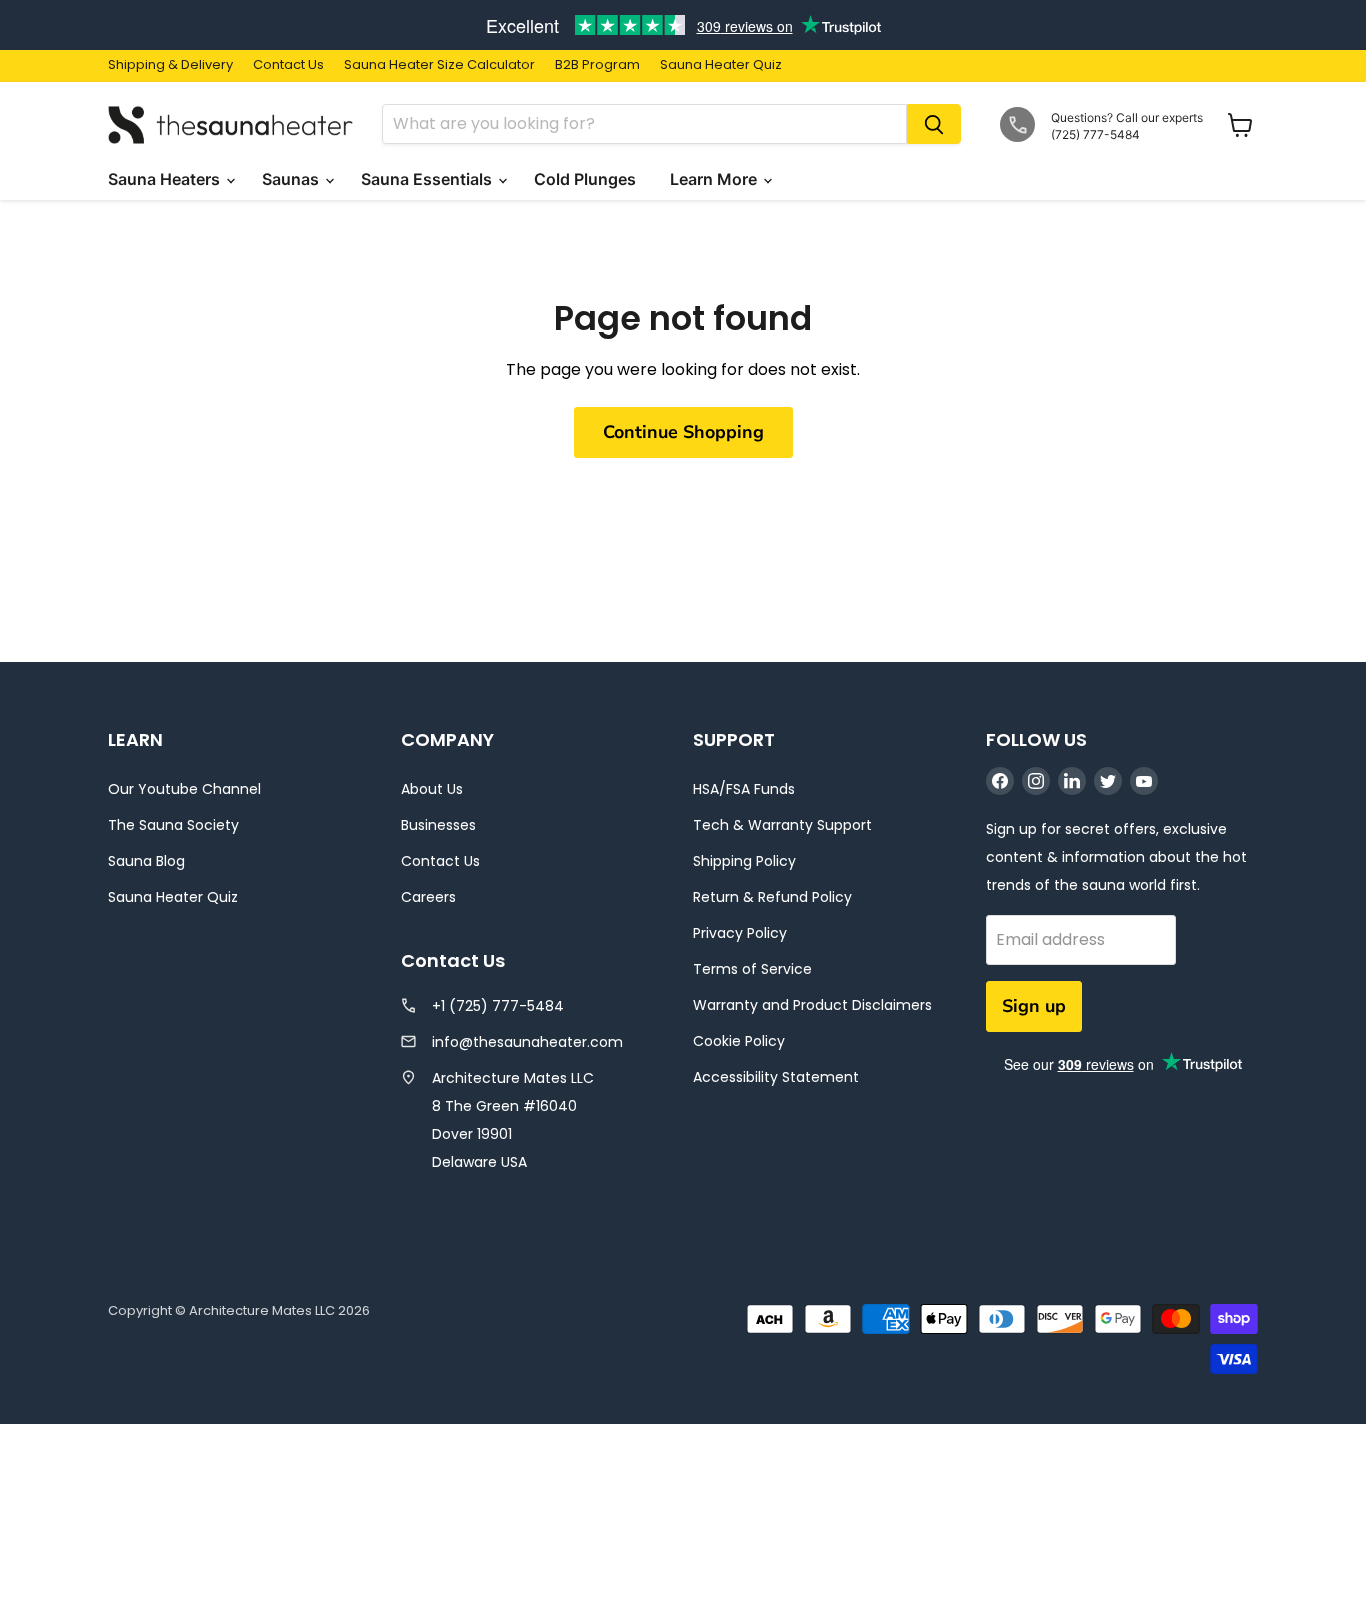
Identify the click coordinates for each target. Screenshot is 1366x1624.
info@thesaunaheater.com (527, 1042)
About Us (432, 789)
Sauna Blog (146, 861)
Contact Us (288, 65)
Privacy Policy (740, 933)
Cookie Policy (739, 1041)
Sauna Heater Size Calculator (439, 65)
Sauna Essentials (428, 179)
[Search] (934, 124)
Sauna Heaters (166, 179)
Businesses (438, 825)
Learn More (715, 179)
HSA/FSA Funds (744, 789)
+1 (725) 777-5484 (498, 1006)
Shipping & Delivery (170, 65)
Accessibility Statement (776, 1077)
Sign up (1034, 1006)
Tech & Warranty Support (782, 825)
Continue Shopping (683, 432)
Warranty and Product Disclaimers (812, 1005)
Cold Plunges (587, 179)
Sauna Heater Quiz (721, 65)
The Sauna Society (173, 825)
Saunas (292, 179)
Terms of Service (752, 969)
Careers (428, 897)
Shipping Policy (744, 861)
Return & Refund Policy (772, 897)
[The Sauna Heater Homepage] (233, 124)
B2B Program (597, 65)
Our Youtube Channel (184, 789)
